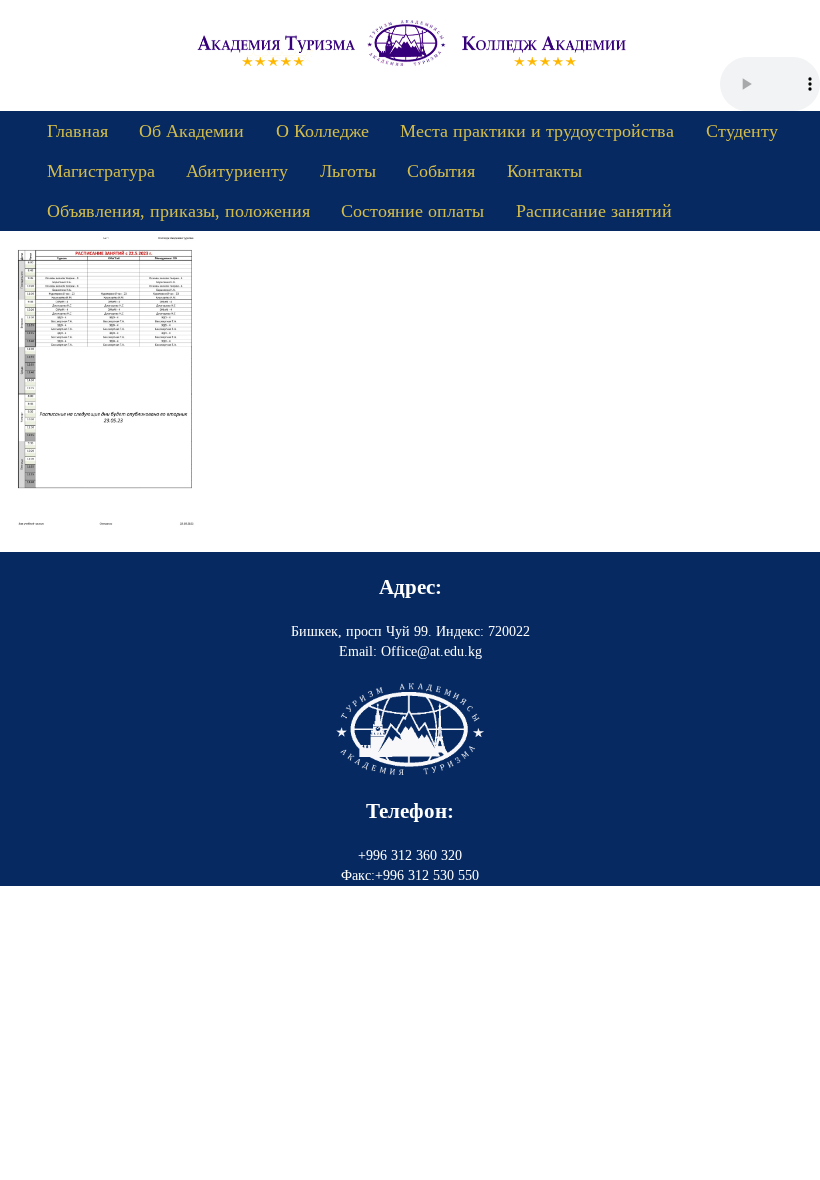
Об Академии (191, 131)
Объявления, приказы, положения (178, 211)
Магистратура (101, 171)
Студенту (742, 131)
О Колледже (322, 131)
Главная (77, 131)
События (441, 171)
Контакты (544, 171)
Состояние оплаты (412, 211)
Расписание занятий (594, 211)
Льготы (348, 171)
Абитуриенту (237, 171)
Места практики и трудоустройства (537, 131)
